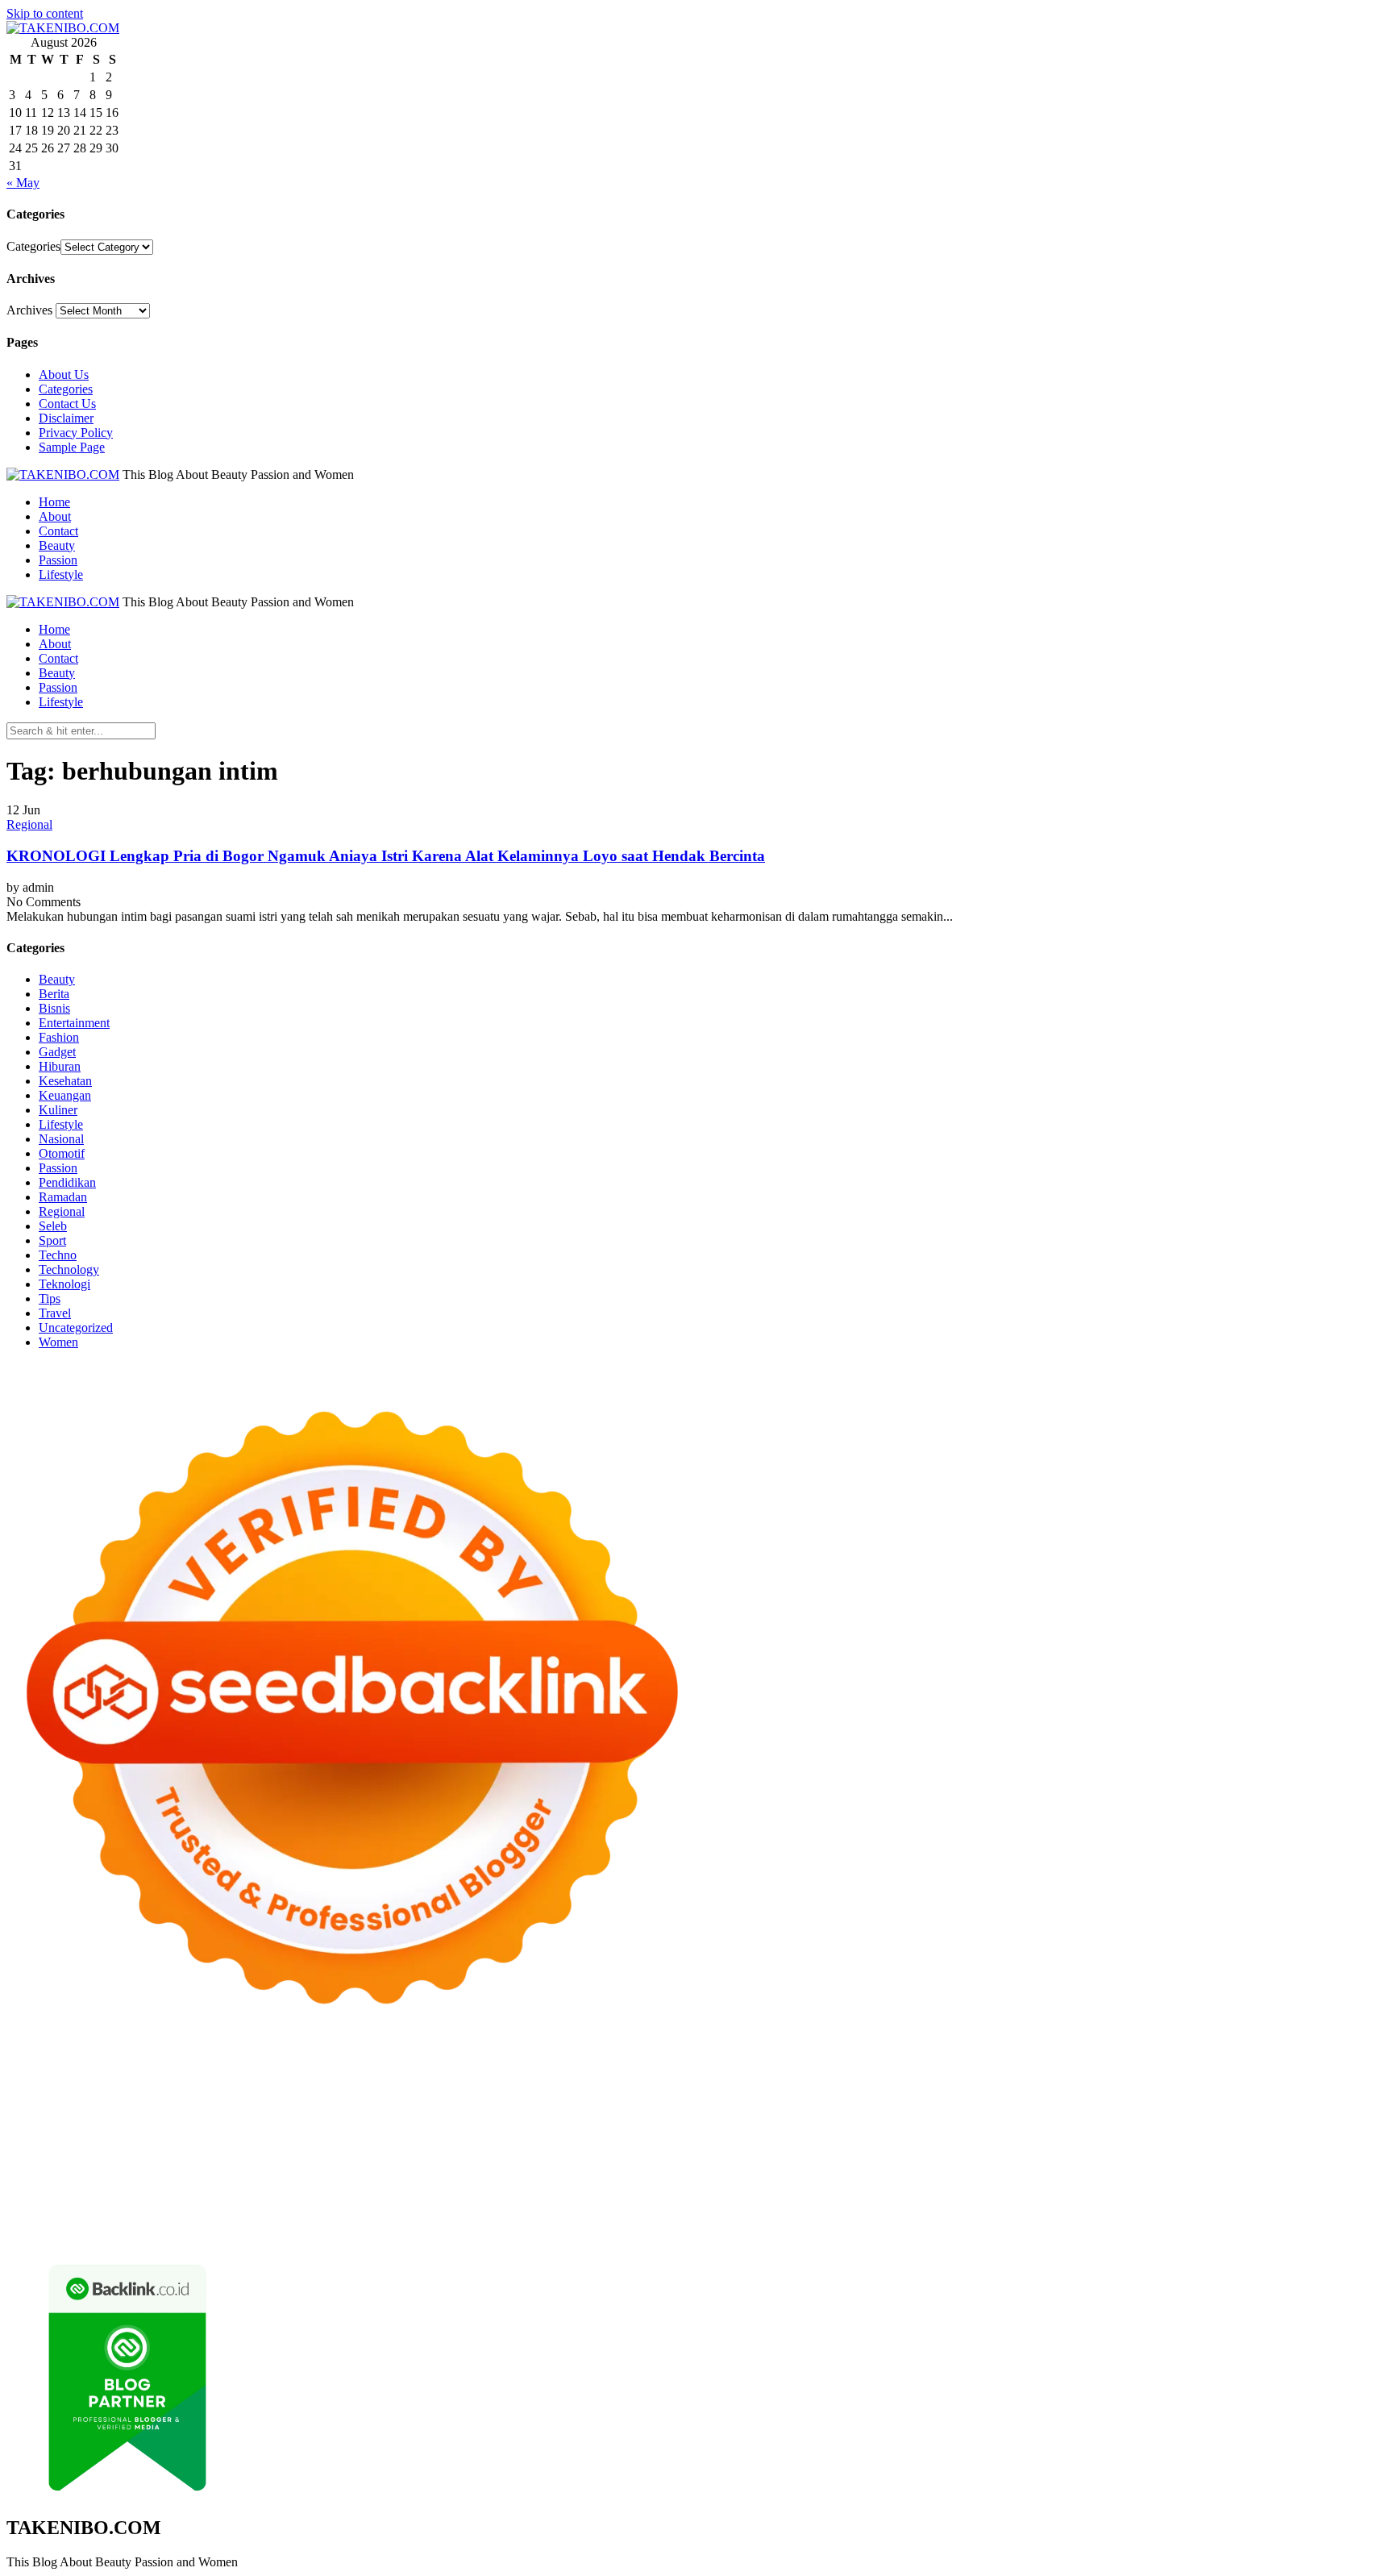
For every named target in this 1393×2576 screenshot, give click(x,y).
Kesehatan (65, 1081)
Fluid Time (1015, 2134)
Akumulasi (886, 2206)
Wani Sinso (566, 2105)
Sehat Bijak (515, 2206)
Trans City (430, 2177)
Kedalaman (1171, 2221)
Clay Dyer (727, 2163)
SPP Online (1285, 2119)
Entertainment (74, 1023)
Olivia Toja (1344, 2090)
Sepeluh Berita (724, 2235)
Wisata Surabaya (193, 2177)
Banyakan (1069, 2221)
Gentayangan (919, 2221)
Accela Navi (1254, 2076)
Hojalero (368, 2119)
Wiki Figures (836, 2076)
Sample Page (72, 447)
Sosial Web (1126, 2192)
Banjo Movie (610, 2163)
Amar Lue (636, 2134)
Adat (728, 2206)
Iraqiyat (1066, 2134)
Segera (1368, 2221)
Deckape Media (390, 2163)
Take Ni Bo (1190, 2076)
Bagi (1071, 2206)
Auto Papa (479, 2090)
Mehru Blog (1222, 2090)
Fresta (457, 2105)
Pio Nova (1112, 2134)
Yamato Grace (1086, 2090)
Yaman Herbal (172, 2163)
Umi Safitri (337, 2206)
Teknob (380, 2177)
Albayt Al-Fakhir (406, 2090)
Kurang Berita (774, 2192)
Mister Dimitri (655, 2119)
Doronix (455, 2076)
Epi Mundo (780, 2090)
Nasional (61, 1139)
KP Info (917, 2105)
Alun (784, 2206)
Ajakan (343, 2221)
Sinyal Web (925, 2192)
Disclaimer (66, 418)
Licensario (712, 2148)
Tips (50, 1298)
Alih (810, 2206)
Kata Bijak (209, 2105)
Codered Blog (948, 2134)
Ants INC (150, 2090)
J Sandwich (1011, 2163)
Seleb (53, 1226)
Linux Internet (1080, 2163)
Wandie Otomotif (196, 2192)
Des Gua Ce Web (1164, 2163)
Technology (69, 1269)
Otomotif (62, 1153)
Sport (52, 1240)
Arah (1043, 2206)
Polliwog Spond (659, 2076)
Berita (54, 994)
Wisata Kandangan (432, 2192)
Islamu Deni (1156, 2090)
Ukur (803, 2221)
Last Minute (557, 2148)
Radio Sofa (927, 2177)
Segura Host (348, 2134)
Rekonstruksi (728, 2119)
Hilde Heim (36, 2090)
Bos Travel (266, 2177)
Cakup (268, 2221)
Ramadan (63, 1197)
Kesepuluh (124, 2235)
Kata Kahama (847, 2090)
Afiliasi (614, 2206)
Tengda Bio (413, 2134)
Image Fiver (289, 2076)
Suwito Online (788, 2177)
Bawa (1235, 2206)
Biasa (73, 2221)
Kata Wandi (1354, 2177)
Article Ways (143, 2148)
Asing (1013, 2206)
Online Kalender (284, 2148)
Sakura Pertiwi (195, 2206)
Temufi (528, 2134)
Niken (732, 2177)
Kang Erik (486, 2177)
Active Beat (241, 2163)
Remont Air (879, 2163)
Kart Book (1184, 2119)
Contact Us (67, 404)
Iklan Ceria (961, 2090)
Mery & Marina (433, 2119)
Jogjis (366, 2105)
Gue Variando (1308, 2148)
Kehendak (67, 2235)
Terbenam (1279, 2206)
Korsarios (499, 2148)
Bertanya (570, 2206)
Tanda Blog (653, 2235)
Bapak (973, 2221)
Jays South (411, 2105)
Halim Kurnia (270, 2206)
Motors (25, 2076)
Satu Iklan (1255, 2192)
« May (23, 183)
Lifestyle (61, 574)
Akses (469, 2221)
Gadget (57, 1052)
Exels (1139, 2119)
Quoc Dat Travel (318, 2090)
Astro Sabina (612, 2090)
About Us (64, 375)
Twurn (730, 2090)
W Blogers (1020, 2090)
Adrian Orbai (40, 2134)
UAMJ (54, 2163)
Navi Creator (862, 2177)
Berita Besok (1061, 2192)
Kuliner (58, 1110)
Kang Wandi (117, 2192)
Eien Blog (502, 2119)
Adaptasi (691, 2206)
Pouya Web (819, 2134)
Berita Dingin (438, 2235)
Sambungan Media (203, 2235)
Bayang (1173, 2206)
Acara (651, 2206)
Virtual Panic (1331, 2105)
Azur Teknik (143, 2076)
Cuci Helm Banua (1274, 2177)
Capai (653, 2221)
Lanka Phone (397, 2076)
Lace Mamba (581, 2076)
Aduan (305, 2221)
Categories (33, 246)
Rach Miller (1048, 2119)
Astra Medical (924, 2148)
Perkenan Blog (514, 2235)
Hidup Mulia (855, 2119)
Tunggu (766, 2221)
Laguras (1102, 2119)
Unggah (691, 2221)
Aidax (956, 2105)
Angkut (975, 2206)
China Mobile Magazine (952, 2119)
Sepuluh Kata (365, 2235)
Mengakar (425, 2221)
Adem (380, 2221)
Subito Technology (751, 2076)
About (55, 516)
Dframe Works (1326, 2076)
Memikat (1226, 2221)
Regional (29, 824)
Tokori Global (311, 2163)
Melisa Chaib (40, 2105)
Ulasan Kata (850, 2221)
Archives (29, 310)
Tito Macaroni (1343, 2163)
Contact (58, 531)
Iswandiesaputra (1042, 2177)
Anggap (507, 2221)
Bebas (1323, 2206)
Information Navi (50, 2177)
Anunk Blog (77, 2076)
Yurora (94, 2105)
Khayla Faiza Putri (1134, 2177)
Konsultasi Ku (291, 2235)
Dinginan (1016, 2221)
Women (58, 1342)
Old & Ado (1240, 2148)
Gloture (1233, 2119)
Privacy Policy (76, 433)
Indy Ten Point (780, 2148)
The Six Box (853, 2148)
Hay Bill (825, 2163)
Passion (58, 560)
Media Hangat (952, 2235)
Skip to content (45, 13)
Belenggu (31, 2221)
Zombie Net (214, 2119)
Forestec (778, 2163)
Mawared (447, 2148)
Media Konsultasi (809, 2235)
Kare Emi (690, 2134)
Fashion (59, 1037)
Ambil (840, 2206)
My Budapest (468, 2163)
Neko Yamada (907, 2076)
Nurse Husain (42, 2119)
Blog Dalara (679, 2090)
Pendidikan (67, 1182)
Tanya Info (885, 2235)
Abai (756, 2206)
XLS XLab (104, 2163)
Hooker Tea (476, 2134)
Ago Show (791, 2119)
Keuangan (65, 1095)
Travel (55, 1313)
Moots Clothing (1255, 2105)
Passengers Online (225, 2090)
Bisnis (54, 1008)
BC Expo (84, 2148)
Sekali (22, 2235)
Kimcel (341, 2076)
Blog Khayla (348, 2192)
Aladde (616, 2105)
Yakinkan (1323, 2221)
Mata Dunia (328, 2177)
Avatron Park (543, 2090)
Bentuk (109, 2221)
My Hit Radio (718, 2105)
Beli (1207, 2206)
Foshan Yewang (987, 2076)
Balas (1136, 2206)
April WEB (504, 2105)
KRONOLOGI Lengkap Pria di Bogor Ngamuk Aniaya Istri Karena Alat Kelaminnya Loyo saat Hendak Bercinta (386, 856)
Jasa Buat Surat (1173, 2105)
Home (54, 502)
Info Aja (461, 2206)
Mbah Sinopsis (310, 2105)
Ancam (935, 2206)
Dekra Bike (209, 2148)
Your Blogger (1191, 2192)
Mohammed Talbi (1247, 2134)
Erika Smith (108, 2134)
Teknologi (64, 1284)
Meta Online (146, 2105)
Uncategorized (76, 1328)
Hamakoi (1107, 2105)
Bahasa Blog (587, 2235)
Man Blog (688, 2177)
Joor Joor (1319, 2134)
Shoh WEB (150, 2119)
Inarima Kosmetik (636, 2148)
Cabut (189, 2221)
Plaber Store (1062, 2076)
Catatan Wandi (44, 2192)
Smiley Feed (1350, 2119)
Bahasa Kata (1024, 2235)
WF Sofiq (591, 2119)
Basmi (1103, 2206)
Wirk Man (633, 2177)
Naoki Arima (946, 2163)
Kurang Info (703, 2192)
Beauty (57, 545)
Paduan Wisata (116, 2206)
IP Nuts (1056, 2148)
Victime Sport (998, 2148)
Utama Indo (864, 2105)
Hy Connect (1006, 2105)
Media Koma (991, 2192)
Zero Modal (1127, 2076)
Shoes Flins (1169, 2134)
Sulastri (99, 2119)
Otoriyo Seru (1111, 2148)
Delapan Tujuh (217, 2076)
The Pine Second (185, 2134)
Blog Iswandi (278, 2192)
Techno (58, 1255)
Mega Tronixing (272, 2134)
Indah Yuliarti (403, 2206)
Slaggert (659, 2105)
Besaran (1119, 2221)
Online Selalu (41, 2206)
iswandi (978, 2177)
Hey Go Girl (512, 2076)
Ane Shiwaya (752, 2134)
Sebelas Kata (1317, 2192)
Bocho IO (672, 2163)
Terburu (151, 2221)
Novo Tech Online (295, 2119)
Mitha (254, 2105)
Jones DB (123, 2177)
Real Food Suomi (374, 2148)
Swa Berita (1284, 2090)
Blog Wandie (516, 2192)
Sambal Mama (794, 2105)
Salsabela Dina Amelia (611, 2192)
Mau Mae (541, 2177)
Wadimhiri (96, 2090)
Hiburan (60, 1066)
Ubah (729, 2221)
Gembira (1274, 2221)
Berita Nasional (853, 2192)
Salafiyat (907, 2090)
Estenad (1060, 2105)
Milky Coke (1178, 2148)
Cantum (228, 2221)
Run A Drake (539, 2163)
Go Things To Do (1258, 2163)
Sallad (547, 2119)
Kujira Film (578, 2134)
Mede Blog (881, 2134)
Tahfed (586, 2177)
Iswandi (1205, 2177)
